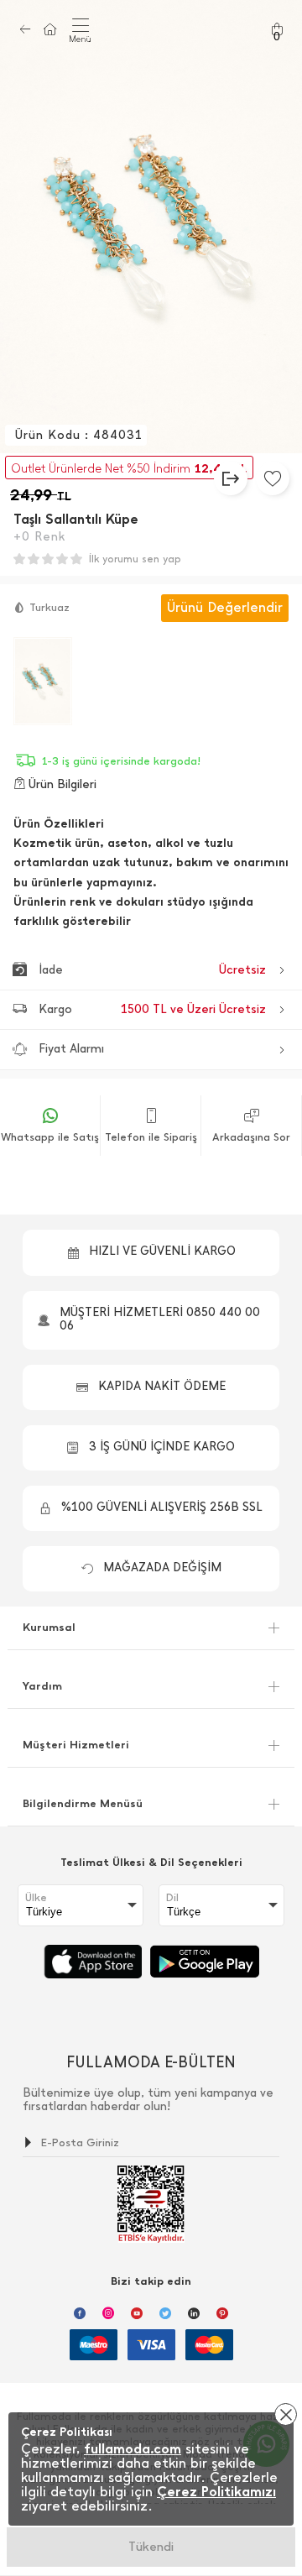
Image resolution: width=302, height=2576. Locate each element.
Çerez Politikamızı (216, 2492)
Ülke (36, 1898)
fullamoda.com (133, 2449)
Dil (172, 1898)
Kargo (152, 1009)
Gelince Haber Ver (151, 2547)
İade (152, 970)
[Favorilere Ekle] (273, 478)
